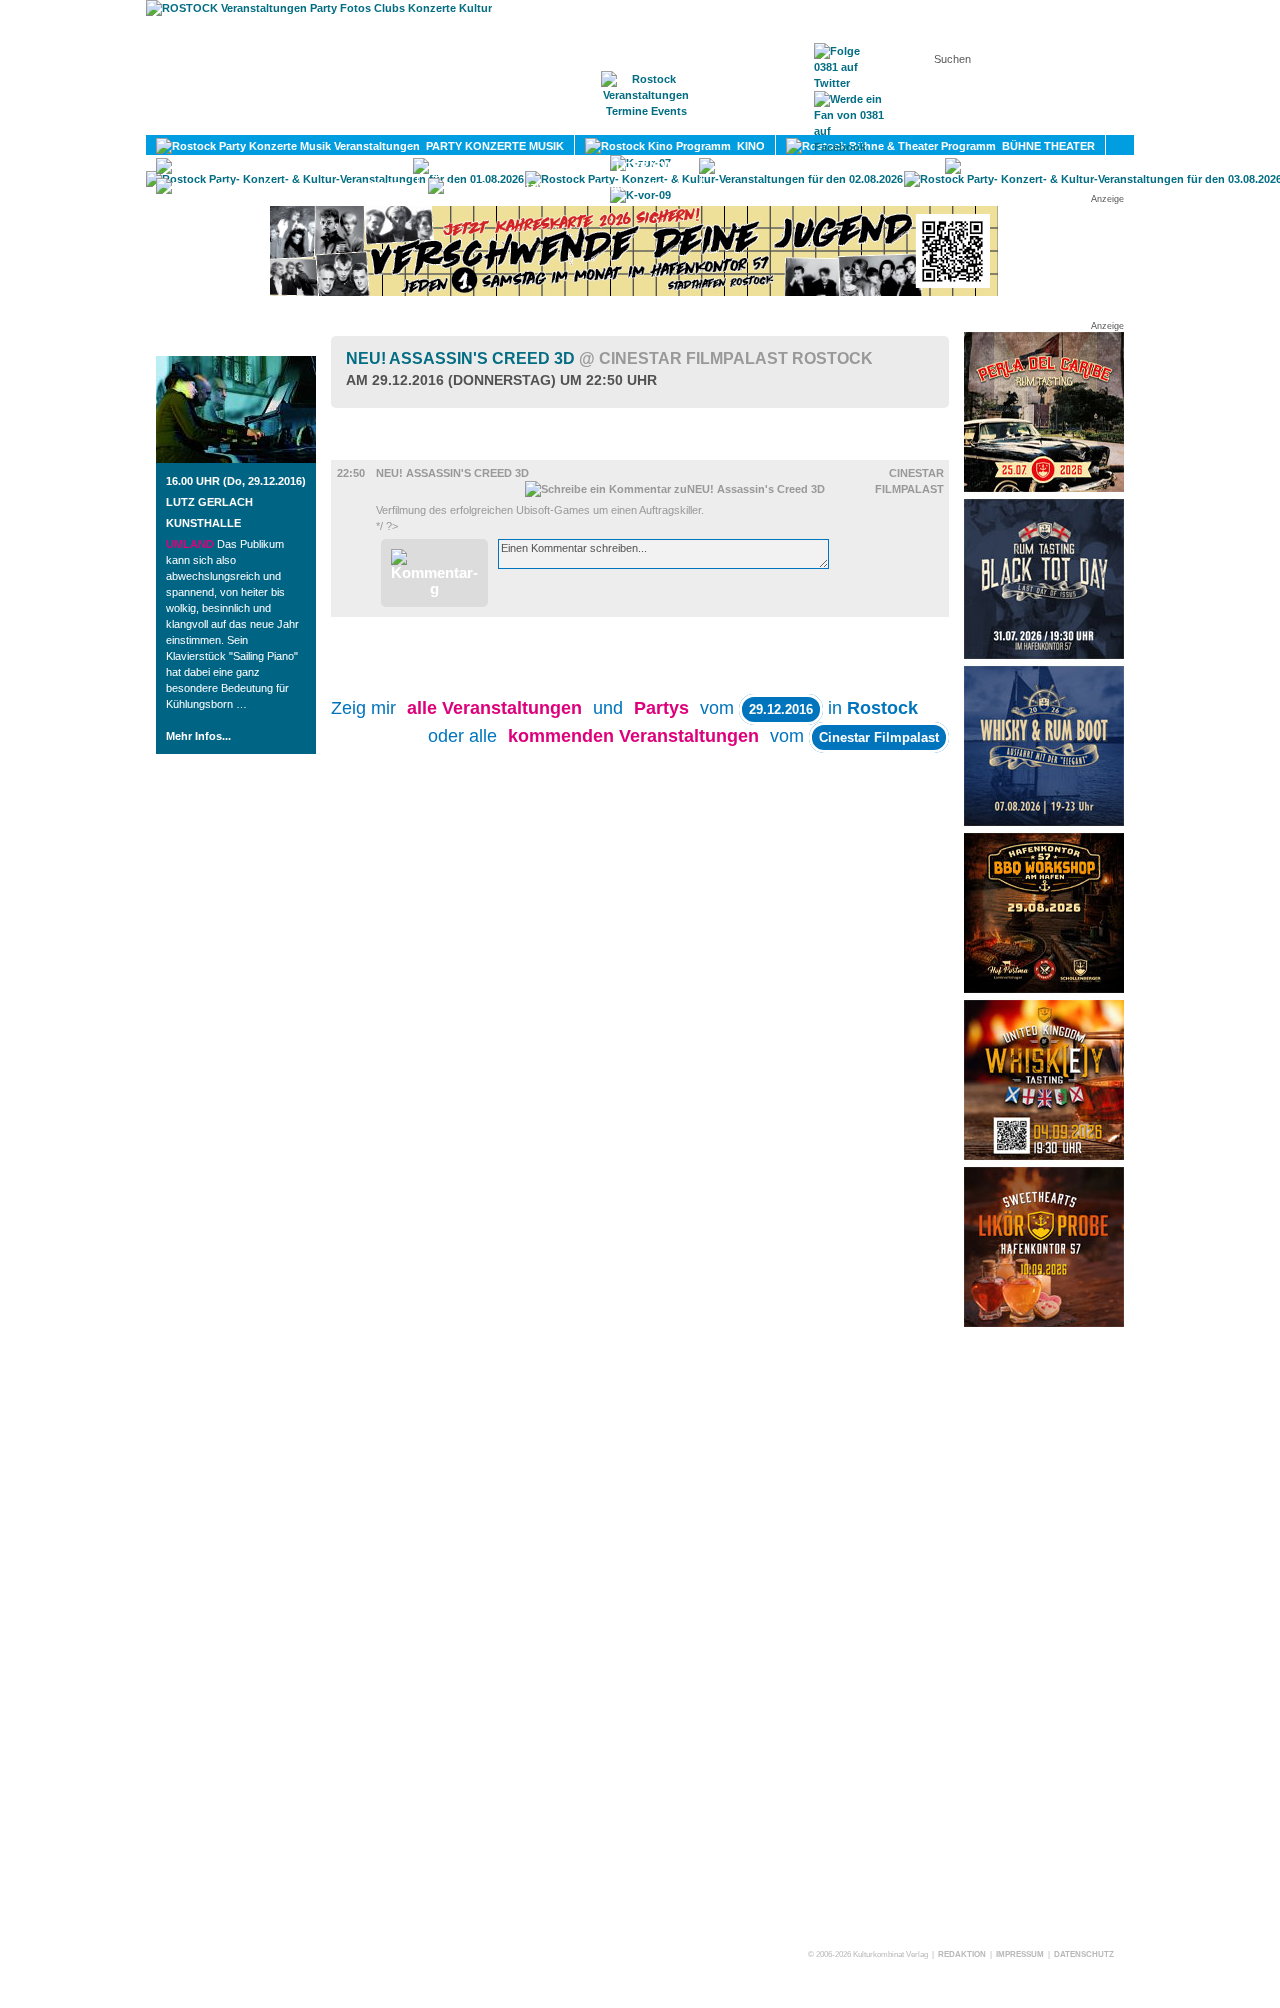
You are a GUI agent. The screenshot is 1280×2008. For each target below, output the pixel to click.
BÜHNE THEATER (1045, 146)
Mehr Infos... (198, 736)
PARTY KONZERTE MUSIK (492, 146)
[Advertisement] (1044, 1637)
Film (374, 451)
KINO (748, 146)
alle (494, 708)
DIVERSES (377, 186)
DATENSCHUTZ (1084, 1954)
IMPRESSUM (1020, 1954)
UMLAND (664, 186)
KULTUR (366, 166)
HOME (475, 121)
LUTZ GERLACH (209, 502)
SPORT (902, 166)
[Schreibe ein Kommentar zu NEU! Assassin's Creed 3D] (675, 489)
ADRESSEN (745, 121)
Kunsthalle (203, 523)
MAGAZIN (558, 121)
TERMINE (647, 121)
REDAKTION (962, 1954)
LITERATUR (644, 166)
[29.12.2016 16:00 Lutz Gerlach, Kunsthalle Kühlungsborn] (236, 459)
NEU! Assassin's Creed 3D (609, 358)
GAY (1132, 166)
